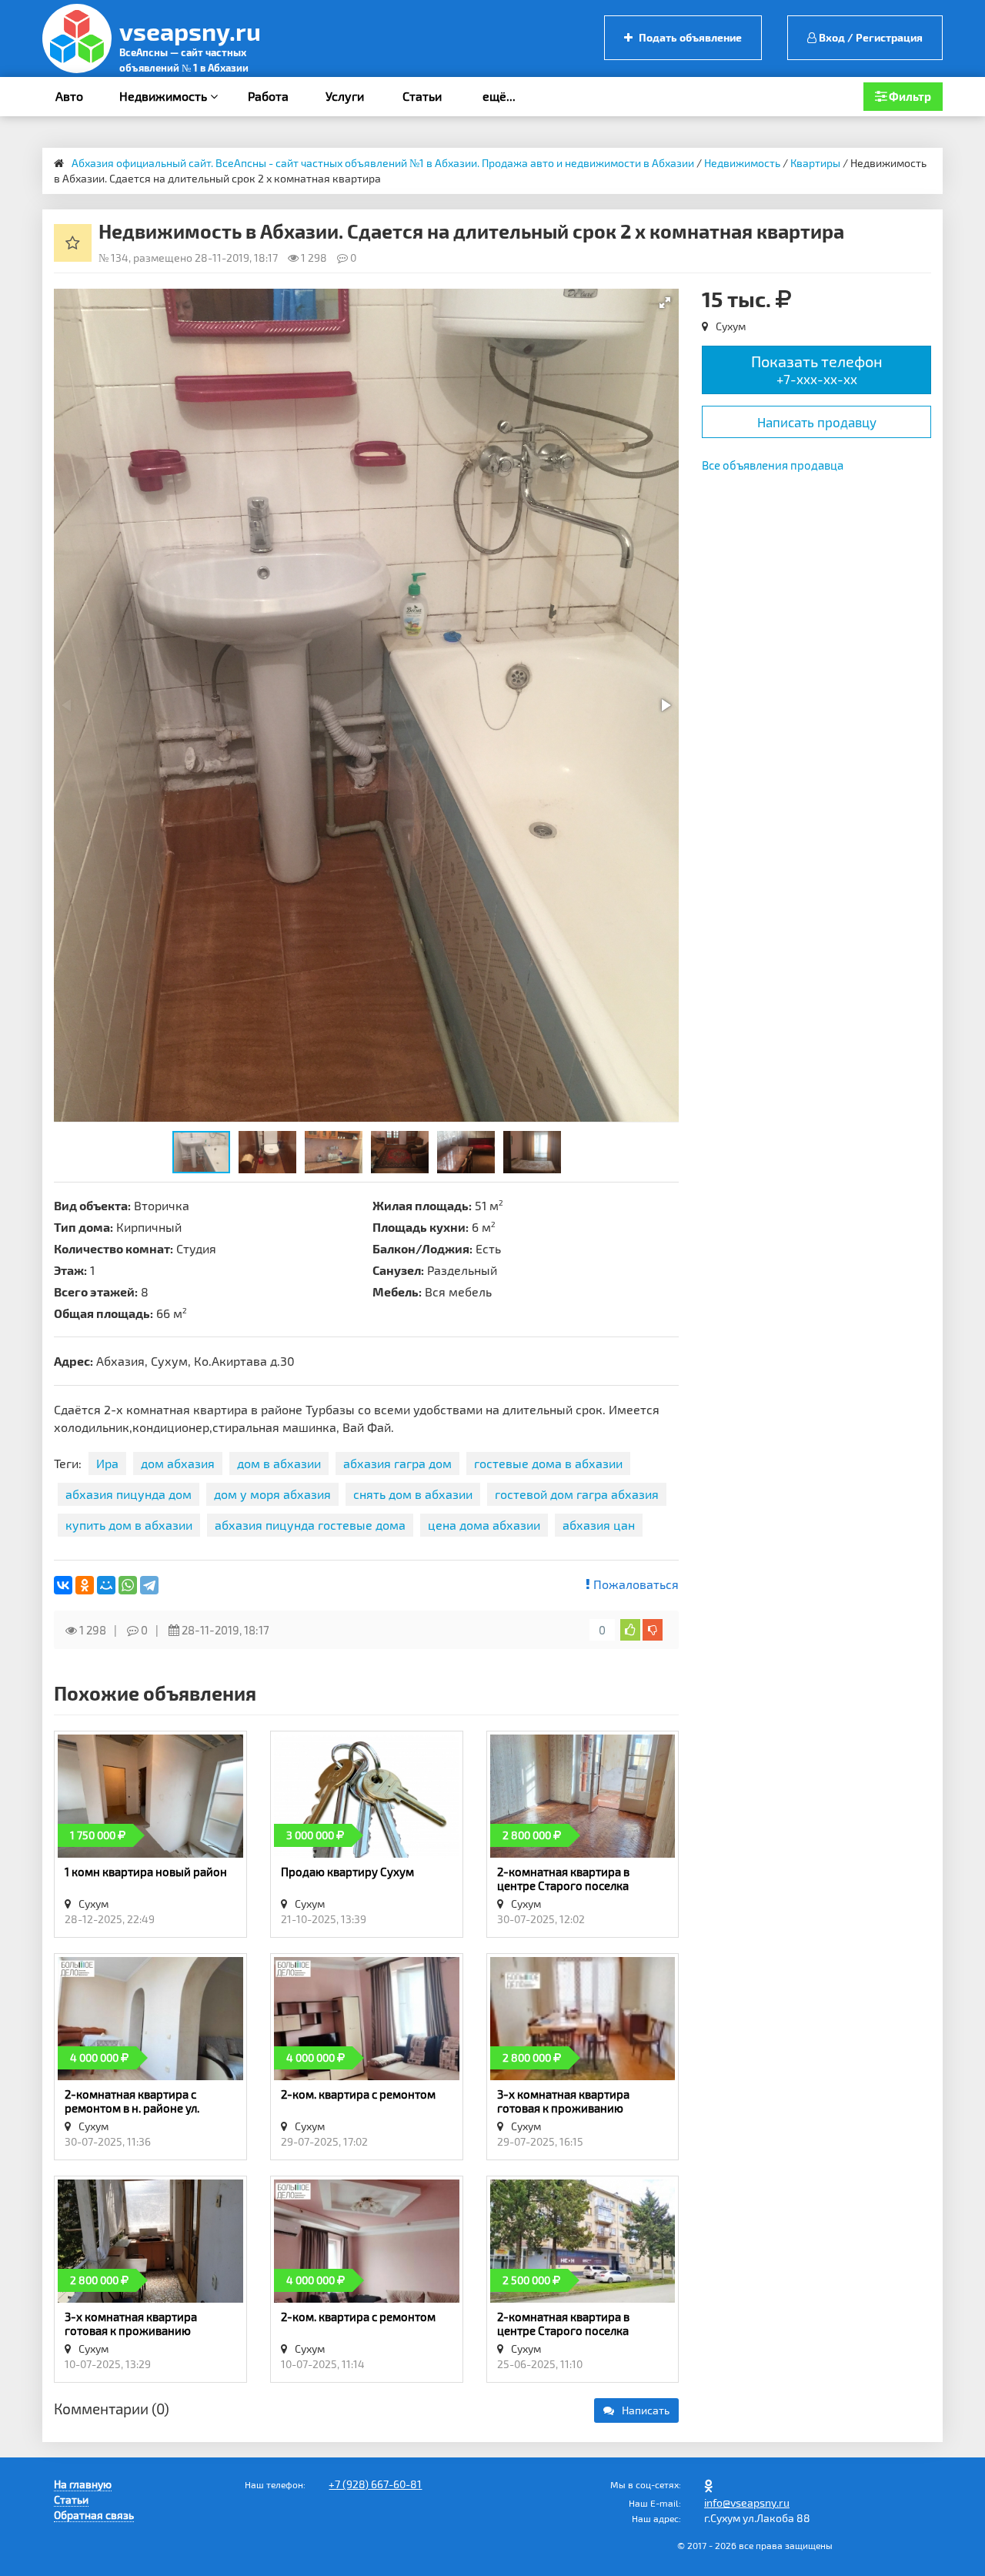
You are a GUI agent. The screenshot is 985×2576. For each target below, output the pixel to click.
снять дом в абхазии (413, 1494)
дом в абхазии (279, 1463)
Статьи (422, 96)
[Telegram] (149, 1585)
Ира (107, 1463)
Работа (268, 96)
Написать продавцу (817, 422)
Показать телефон (817, 369)
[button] (665, 303)
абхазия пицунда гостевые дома (310, 1525)
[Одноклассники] (85, 1585)
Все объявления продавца (773, 465)
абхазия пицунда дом (129, 1494)
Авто (69, 96)
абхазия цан (599, 1525)
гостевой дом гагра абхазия (577, 1494)
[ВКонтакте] (63, 1585)
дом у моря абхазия (272, 1494)
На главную (83, 2484)
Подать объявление (689, 37)
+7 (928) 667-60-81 (375, 2484)
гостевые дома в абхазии (548, 1463)
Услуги (345, 96)
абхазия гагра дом (397, 1463)
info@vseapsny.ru (747, 2502)
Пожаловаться (634, 1584)
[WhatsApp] (128, 1585)
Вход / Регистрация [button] (870, 37)
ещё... (499, 96)
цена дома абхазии (484, 1525)
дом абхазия (178, 1463)
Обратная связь (94, 2515)
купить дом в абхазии (129, 1525)
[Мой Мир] (106, 1585)
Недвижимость (165, 96)
